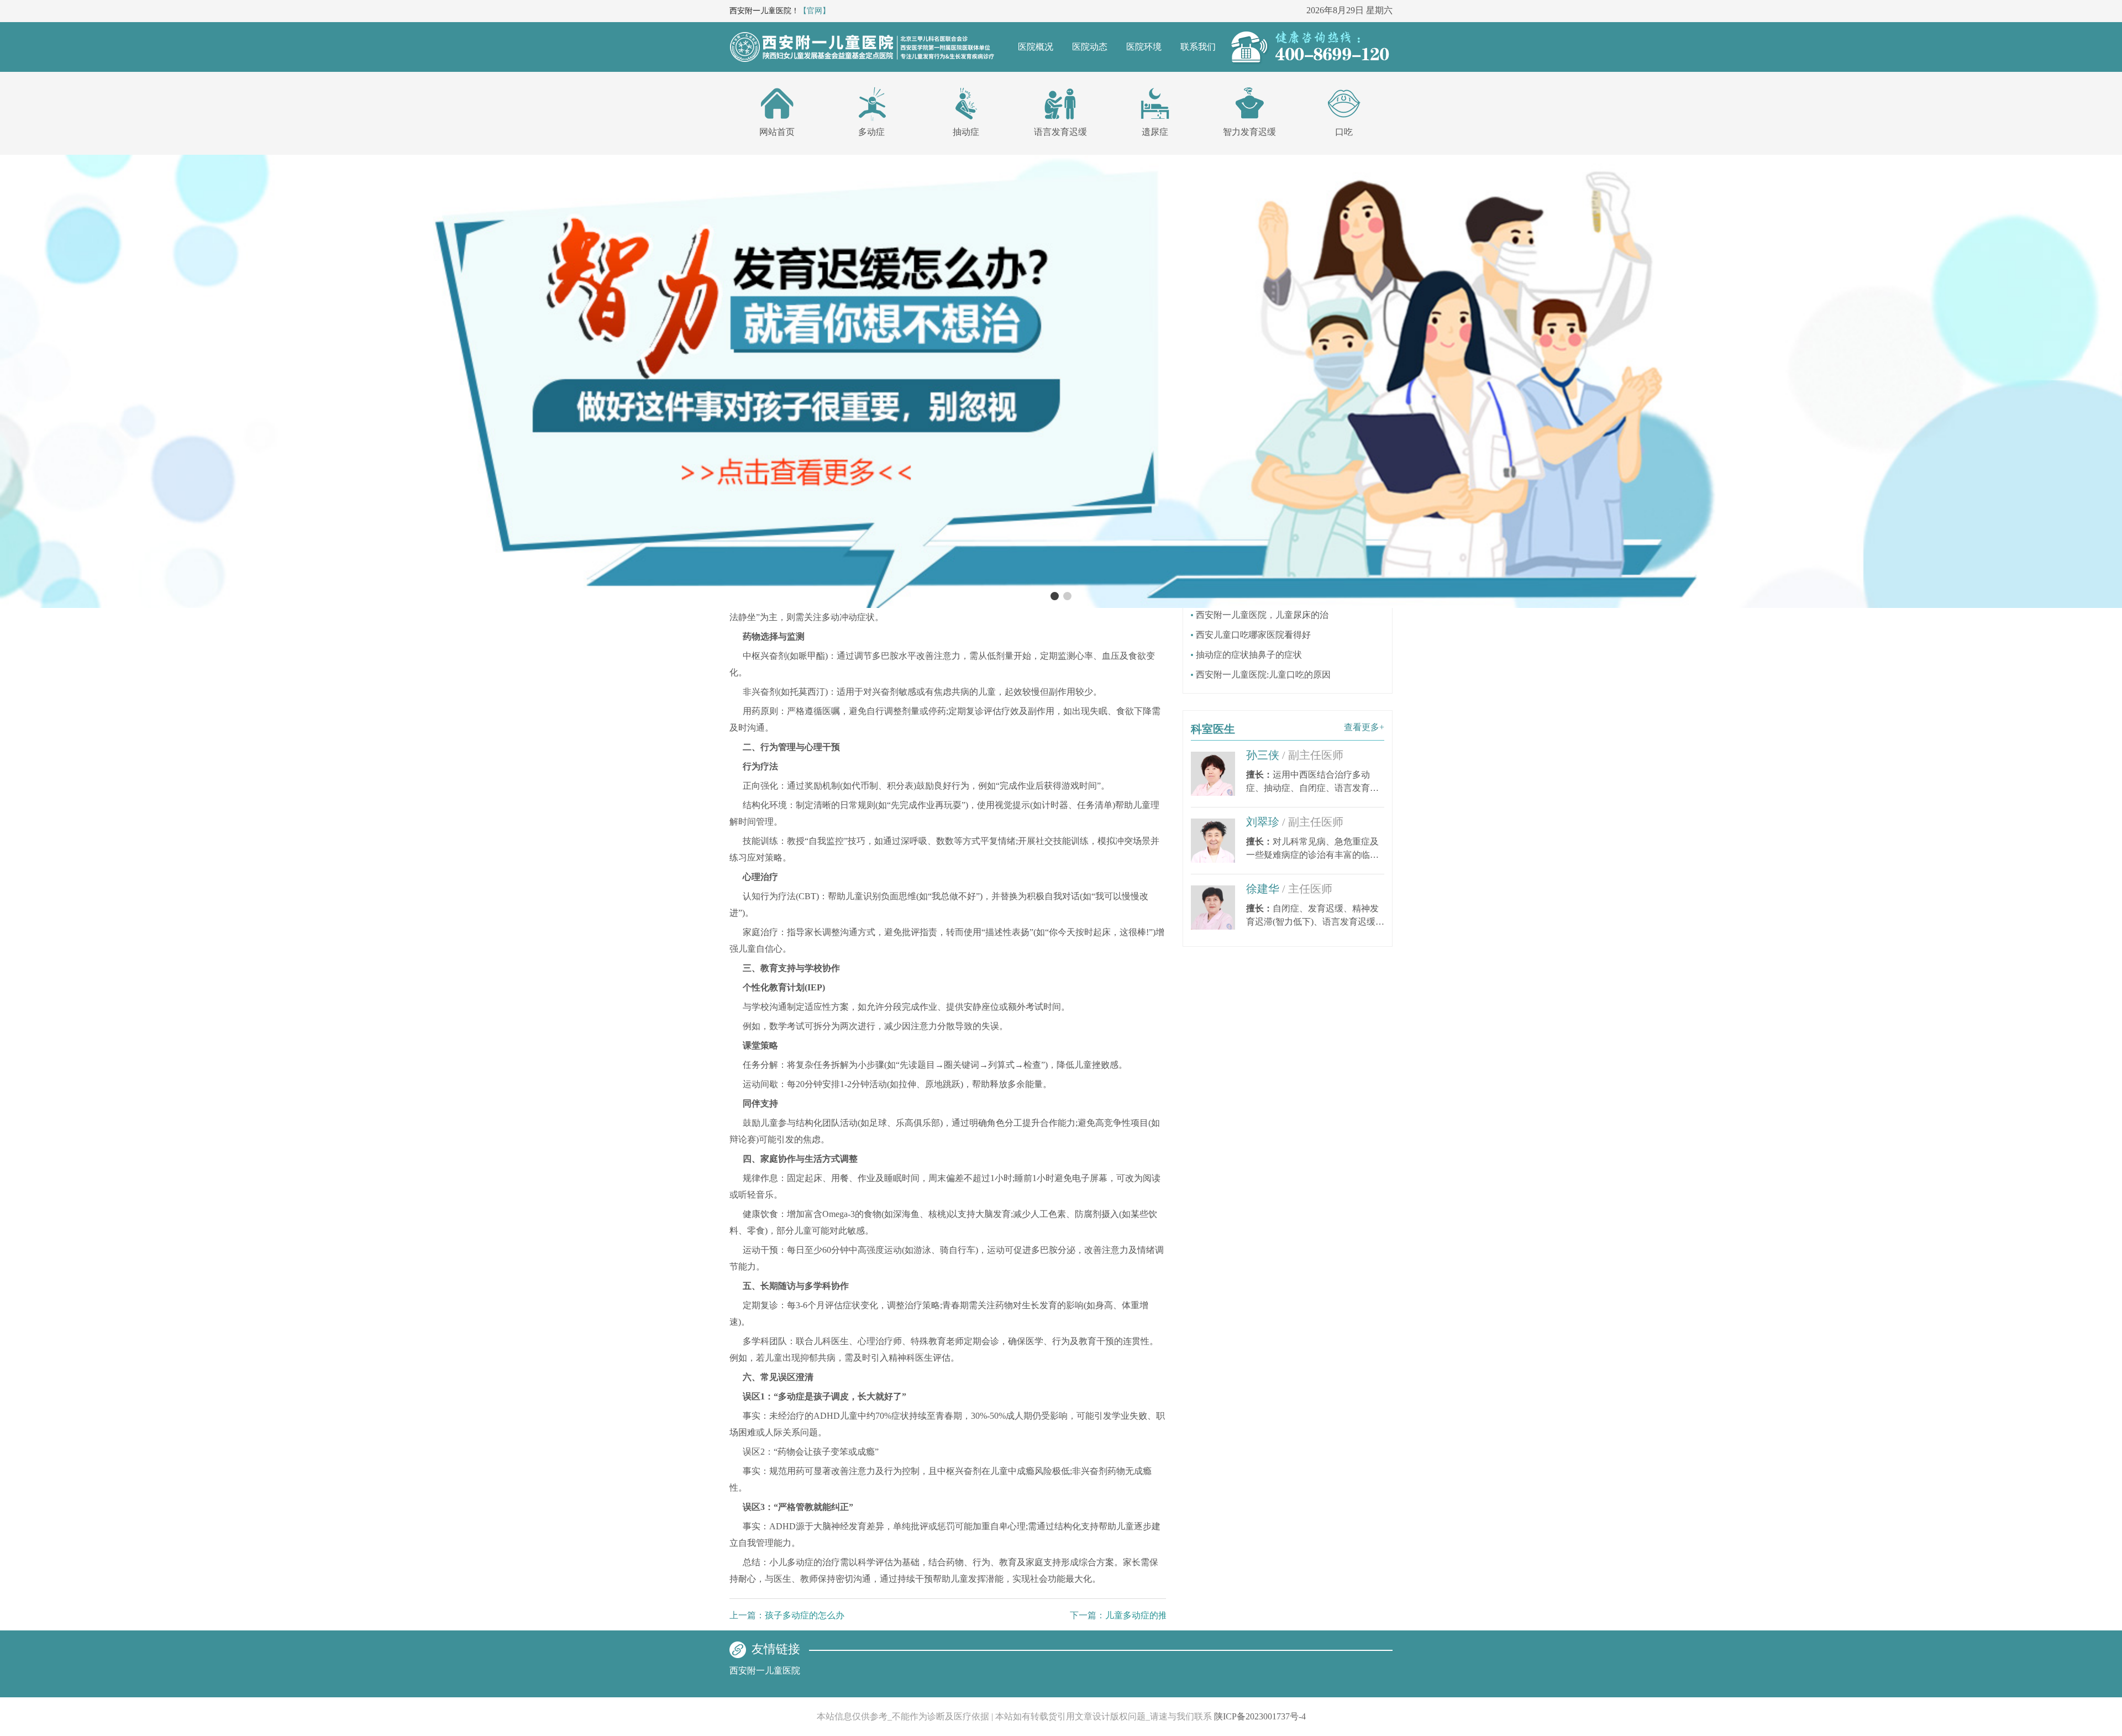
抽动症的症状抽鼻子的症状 (1249, 655)
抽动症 (966, 132)
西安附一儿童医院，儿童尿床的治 (1262, 615)
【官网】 (815, 11)
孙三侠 (1295, 755)
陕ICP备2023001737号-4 (1260, 1716)
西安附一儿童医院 (765, 1671)
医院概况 (1036, 47)
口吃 (1344, 132)
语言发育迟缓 (1060, 132)
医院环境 (1144, 47)
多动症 (871, 132)
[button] (1055, 596)
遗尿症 (1155, 132)
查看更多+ (1364, 727)
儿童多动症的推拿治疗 (1149, 1615)
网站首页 (777, 132)
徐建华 (1289, 889)
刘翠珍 (1295, 822)
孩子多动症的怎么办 (805, 1615)
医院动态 (1090, 47)
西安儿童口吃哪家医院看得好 (1253, 635)
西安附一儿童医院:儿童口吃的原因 (1263, 675)
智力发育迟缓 (1249, 132)
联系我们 (1198, 47)
